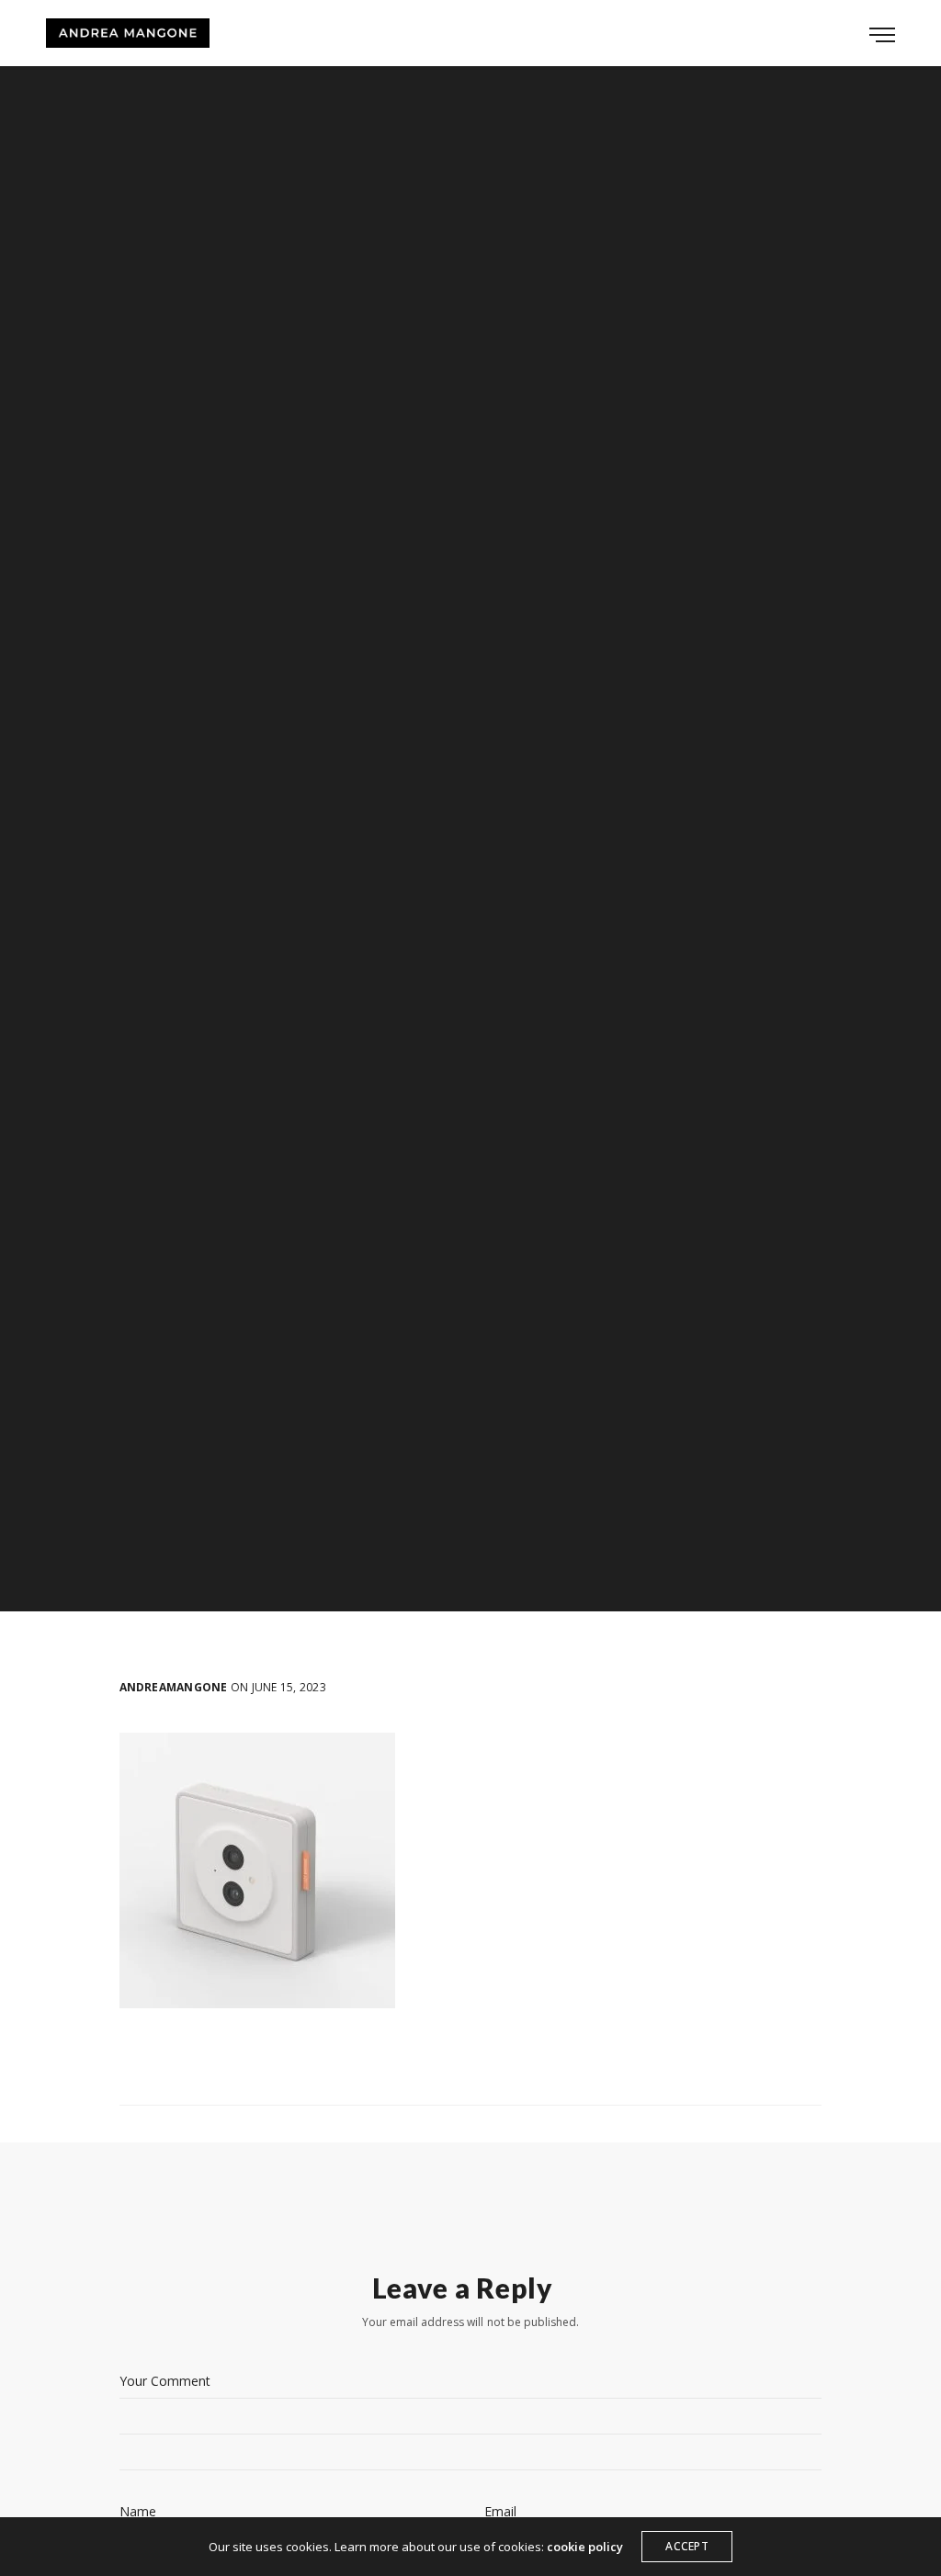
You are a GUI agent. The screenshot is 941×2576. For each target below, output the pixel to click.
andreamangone (174, 1688)
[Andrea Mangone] (128, 33)
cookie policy (585, 2547)
